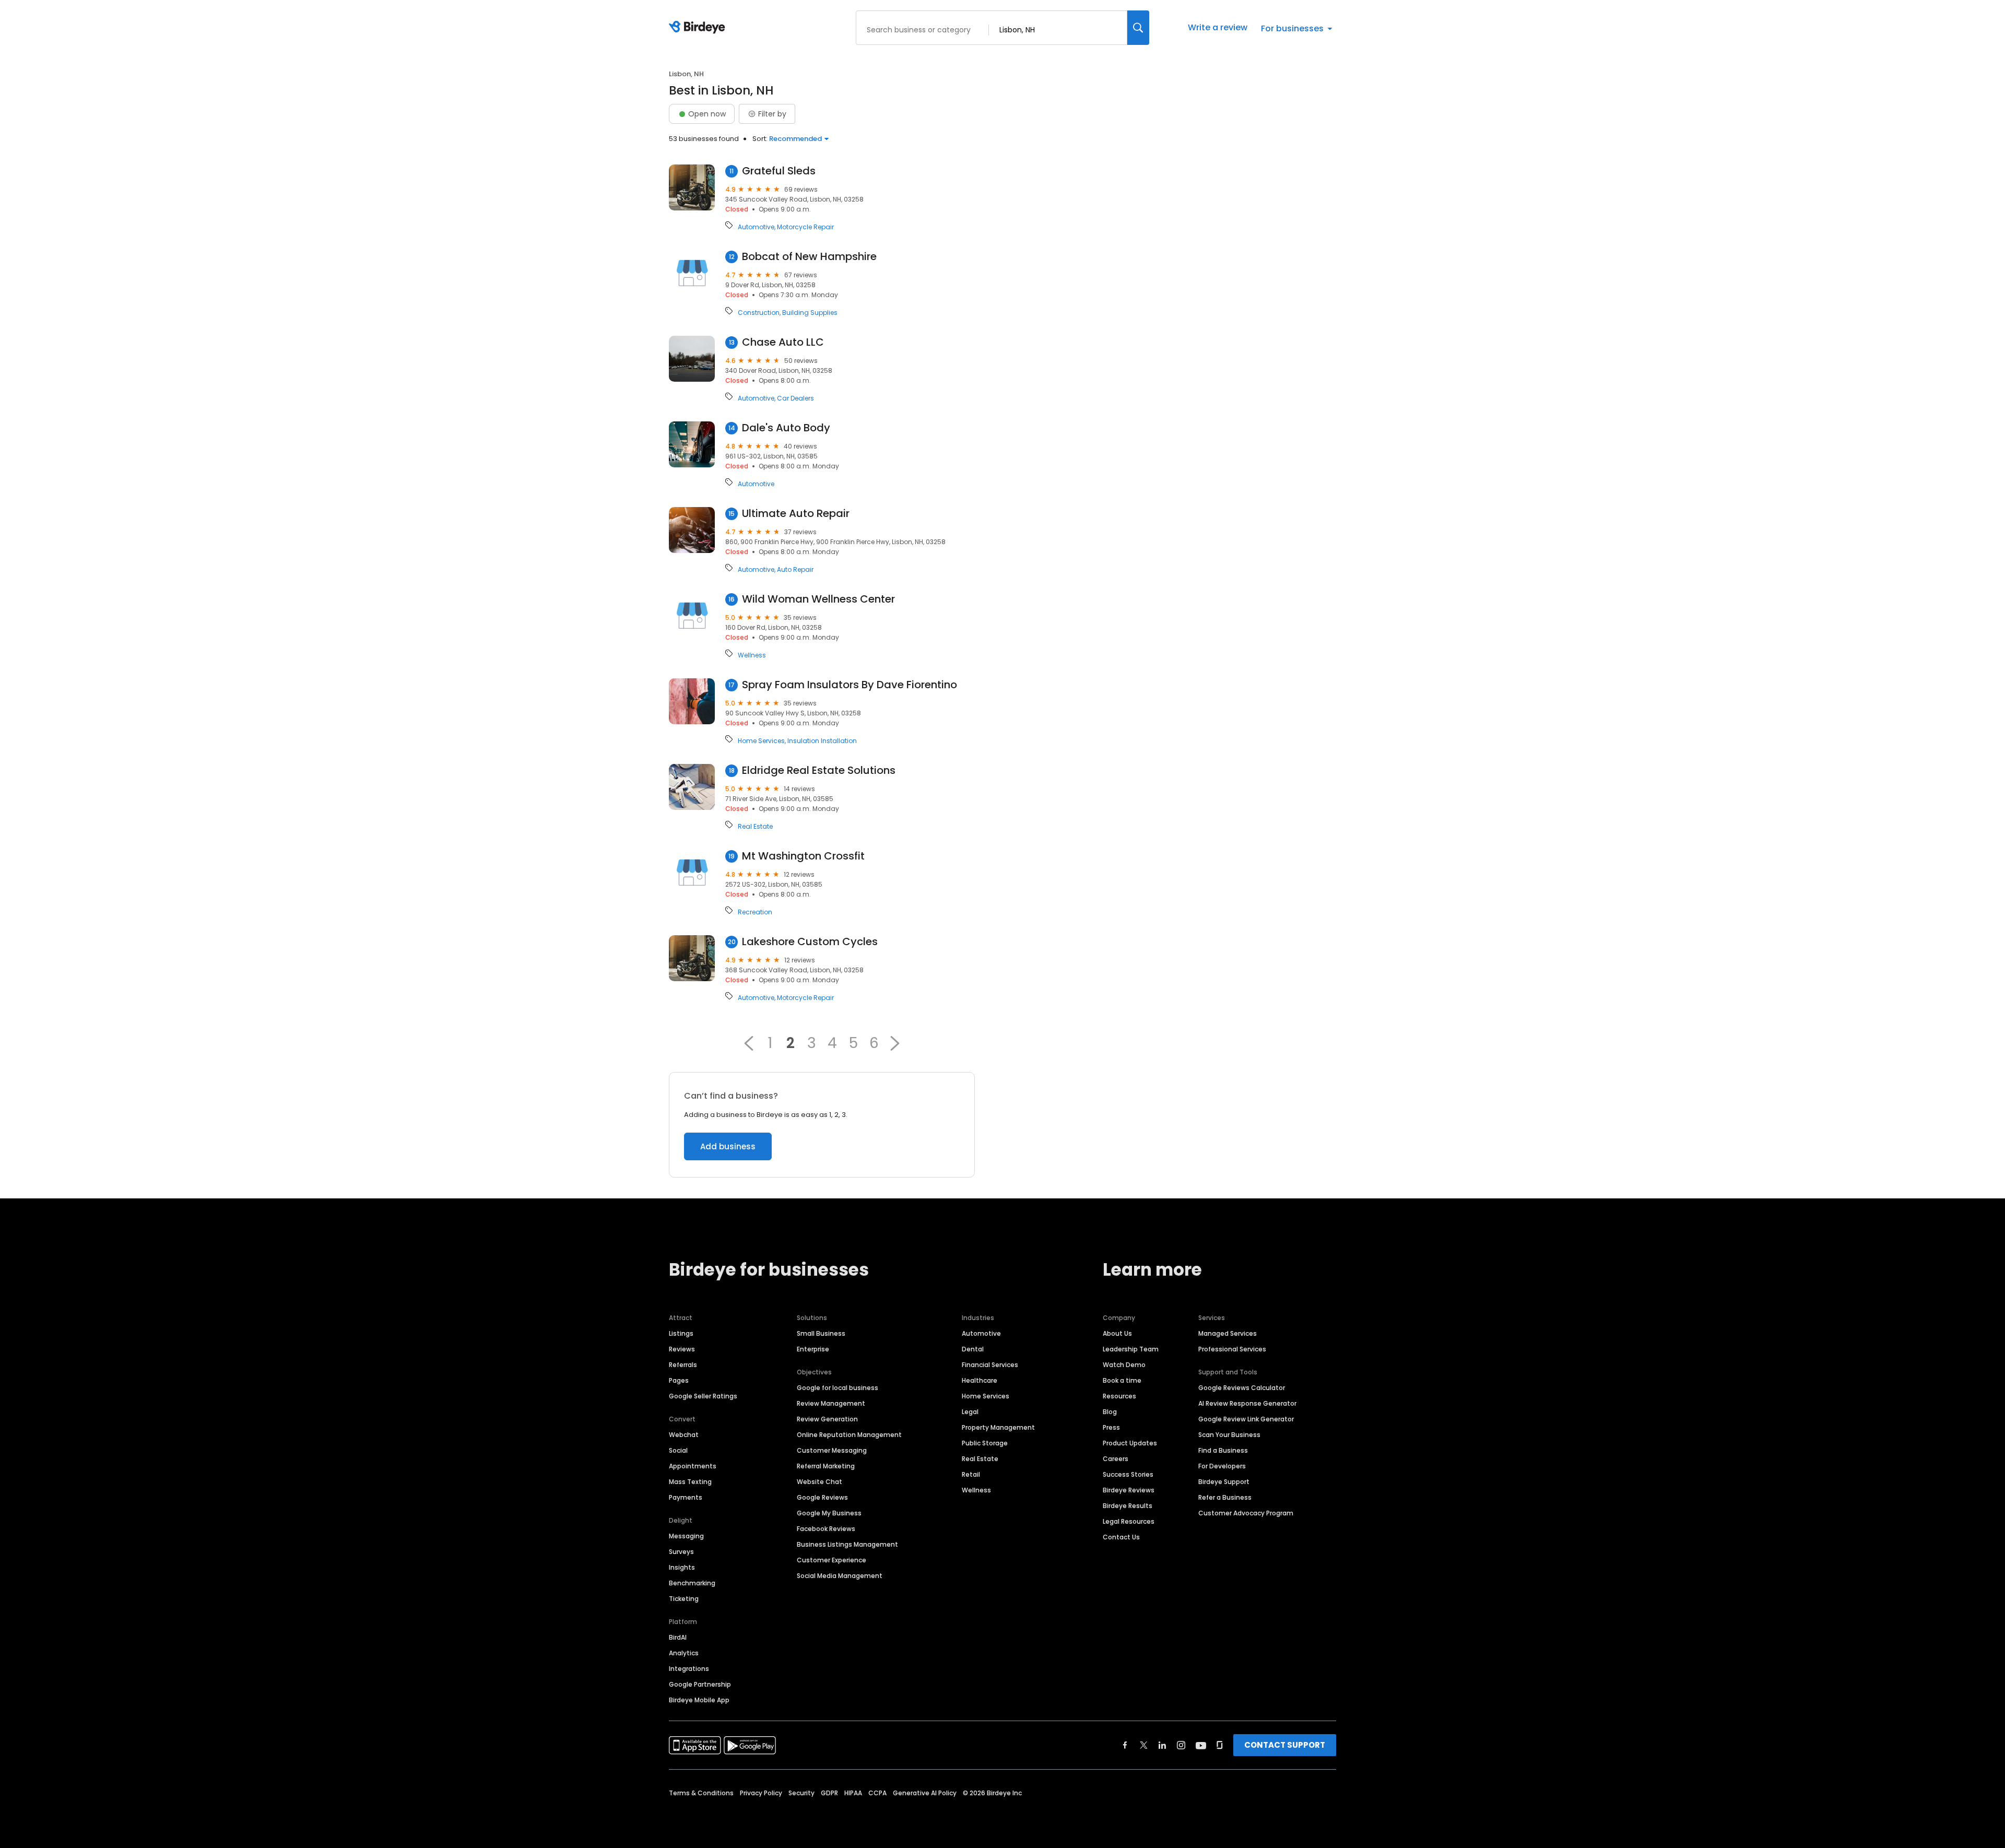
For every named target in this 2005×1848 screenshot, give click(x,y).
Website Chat (819, 1482)
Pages (679, 1380)
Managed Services (1228, 1333)
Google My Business (829, 1513)
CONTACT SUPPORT (1285, 1745)
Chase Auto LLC (783, 342)
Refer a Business (1225, 1497)
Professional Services (1232, 1349)
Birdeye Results (1128, 1506)
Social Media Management (840, 1576)
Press (1111, 1427)
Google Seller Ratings (703, 1396)
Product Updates (1130, 1443)
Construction (759, 313)
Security (801, 1793)
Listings (681, 1333)
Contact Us (1121, 1537)
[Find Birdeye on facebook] (1125, 1745)
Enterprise (813, 1349)
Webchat (684, 1435)
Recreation (755, 912)
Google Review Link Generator (1246, 1419)
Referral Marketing (826, 1466)
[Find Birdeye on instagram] (1181, 1745)
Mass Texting (690, 1482)
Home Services (761, 741)
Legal (970, 1412)
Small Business (821, 1333)
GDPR (829, 1793)
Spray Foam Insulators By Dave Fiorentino (850, 685)
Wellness (752, 655)
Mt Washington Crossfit (803, 856)
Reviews (682, 1349)
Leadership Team (1131, 1349)
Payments (686, 1497)
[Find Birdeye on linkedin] (1162, 1745)
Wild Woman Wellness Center (818, 599)
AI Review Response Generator (1247, 1403)
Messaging (686, 1536)
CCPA (877, 1793)
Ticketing (684, 1599)
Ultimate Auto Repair (796, 514)
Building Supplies (810, 313)
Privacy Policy (761, 1793)
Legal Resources (1129, 1521)
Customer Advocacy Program (1246, 1513)
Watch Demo (1124, 1365)
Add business (728, 1146)
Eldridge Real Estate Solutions (819, 770)
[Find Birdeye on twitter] (1144, 1745)
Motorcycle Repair (805, 227)
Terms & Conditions (701, 1793)
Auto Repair (795, 570)
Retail (971, 1474)
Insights (682, 1567)
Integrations (689, 1669)
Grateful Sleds (779, 171)
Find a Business (1223, 1450)
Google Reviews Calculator (1242, 1388)
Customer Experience (832, 1560)
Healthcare (980, 1380)
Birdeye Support (1224, 1482)
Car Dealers (795, 398)
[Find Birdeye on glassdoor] (1220, 1745)
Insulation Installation (822, 741)
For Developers (1222, 1466)
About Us (1117, 1333)
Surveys (681, 1552)
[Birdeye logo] (699, 28)
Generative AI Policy (925, 1793)
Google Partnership (700, 1684)
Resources (1119, 1396)
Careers (1116, 1459)
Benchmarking (692, 1583)
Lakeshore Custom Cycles (810, 942)
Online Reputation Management (849, 1435)
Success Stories (1128, 1474)
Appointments (693, 1466)
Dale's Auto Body (786, 428)
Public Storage (985, 1443)
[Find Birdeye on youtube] (1201, 1745)
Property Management (998, 1427)
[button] (749, 1043)
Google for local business (838, 1388)
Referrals (683, 1365)
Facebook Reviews (826, 1529)
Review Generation (827, 1419)
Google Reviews (822, 1497)
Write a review (1218, 27)
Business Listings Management (847, 1544)
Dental (973, 1349)
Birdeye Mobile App (699, 1700)
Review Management (831, 1403)
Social (678, 1450)
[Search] (1138, 28)
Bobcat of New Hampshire (809, 257)
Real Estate (755, 827)
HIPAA (853, 1793)
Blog (1110, 1412)
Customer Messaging (832, 1450)
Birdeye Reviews (1129, 1490)
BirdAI (678, 1637)
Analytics (684, 1653)
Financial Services (990, 1365)
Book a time (1122, 1380)
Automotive (756, 227)
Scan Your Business (1229, 1435)
